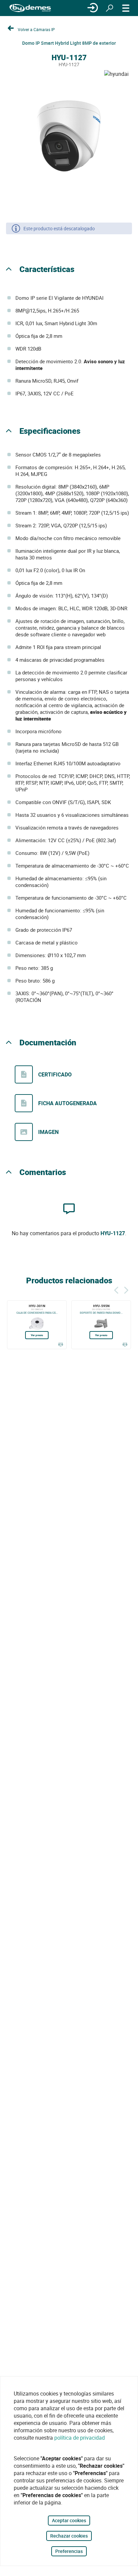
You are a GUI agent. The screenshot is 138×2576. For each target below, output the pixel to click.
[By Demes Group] (30, 8)
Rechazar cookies (69, 2536)
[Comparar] (60, 1344)
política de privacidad (80, 2438)
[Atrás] (116, 1289)
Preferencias (69, 2551)
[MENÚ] (126, 8)
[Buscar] (110, 8)
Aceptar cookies (69, 2520)
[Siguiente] (126, 1289)
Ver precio (37, 1335)
